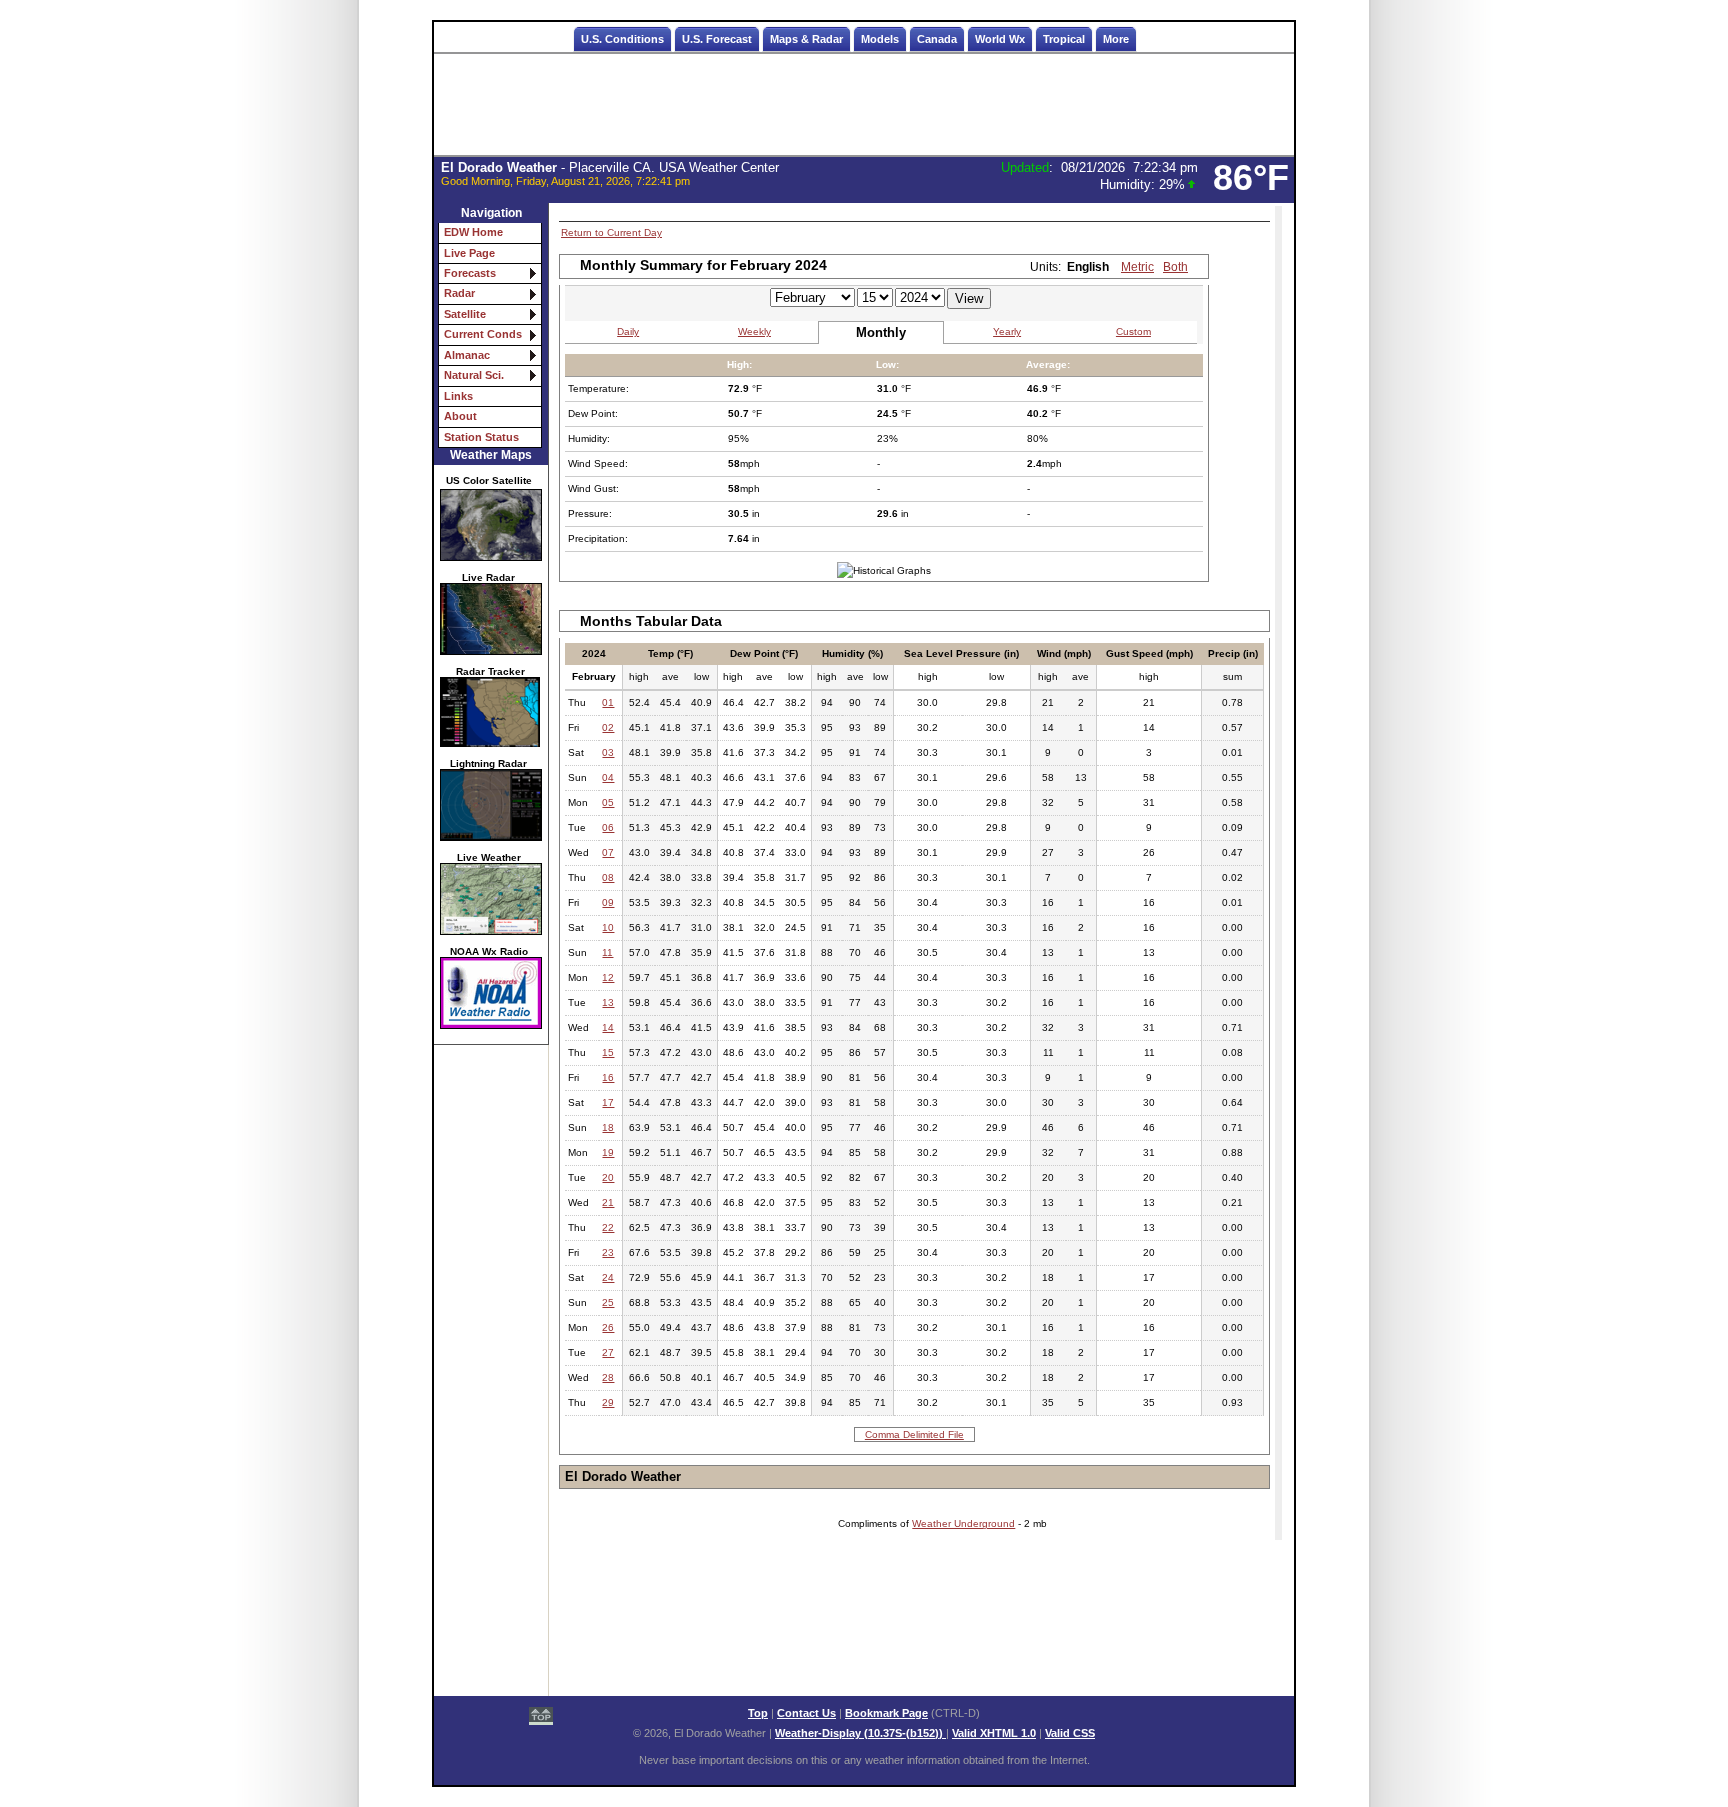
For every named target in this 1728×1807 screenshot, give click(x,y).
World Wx (1000, 39)
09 (608, 902)
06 (608, 827)
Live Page (469, 253)
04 (608, 777)
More (1116, 39)
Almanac (467, 355)
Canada (937, 39)
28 (608, 1377)
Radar (459, 293)
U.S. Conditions (622, 39)
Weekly (754, 331)
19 (608, 1152)
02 (608, 727)
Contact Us (806, 1713)
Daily (628, 331)
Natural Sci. (474, 375)
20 (608, 1177)
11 (607, 952)
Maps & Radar (806, 39)
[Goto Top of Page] (541, 1718)
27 (608, 1352)
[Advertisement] (864, 105)
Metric (1137, 267)
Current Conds (483, 334)
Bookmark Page (886, 1713)
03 (608, 752)
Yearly (1007, 331)
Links (458, 396)
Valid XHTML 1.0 (994, 1733)
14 (608, 1027)
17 (608, 1102)
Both (1175, 267)
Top (758, 1713)
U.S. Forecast (717, 39)
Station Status (481, 437)
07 (608, 852)
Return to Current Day (611, 232)
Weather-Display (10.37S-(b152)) (860, 1733)
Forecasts (470, 273)
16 (608, 1077)
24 (608, 1277)
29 (608, 1402)
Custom (1133, 331)
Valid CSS (1070, 1733)
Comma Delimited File (914, 1434)
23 (608, 1252)
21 (608, 1202)
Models (880, 39)
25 (608, 1302)
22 (608, 1227)
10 (608, 927)
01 (608, 702)
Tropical (1064, 39)
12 (608, 977)
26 (608, 1327)
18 (608, 1127)
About (460, 416)
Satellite (465, 314)
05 (608, 802)
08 (608, 877)
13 (608, 1002)
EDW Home (473, 232)
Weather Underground (963, 1523)
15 (608, 1052)
